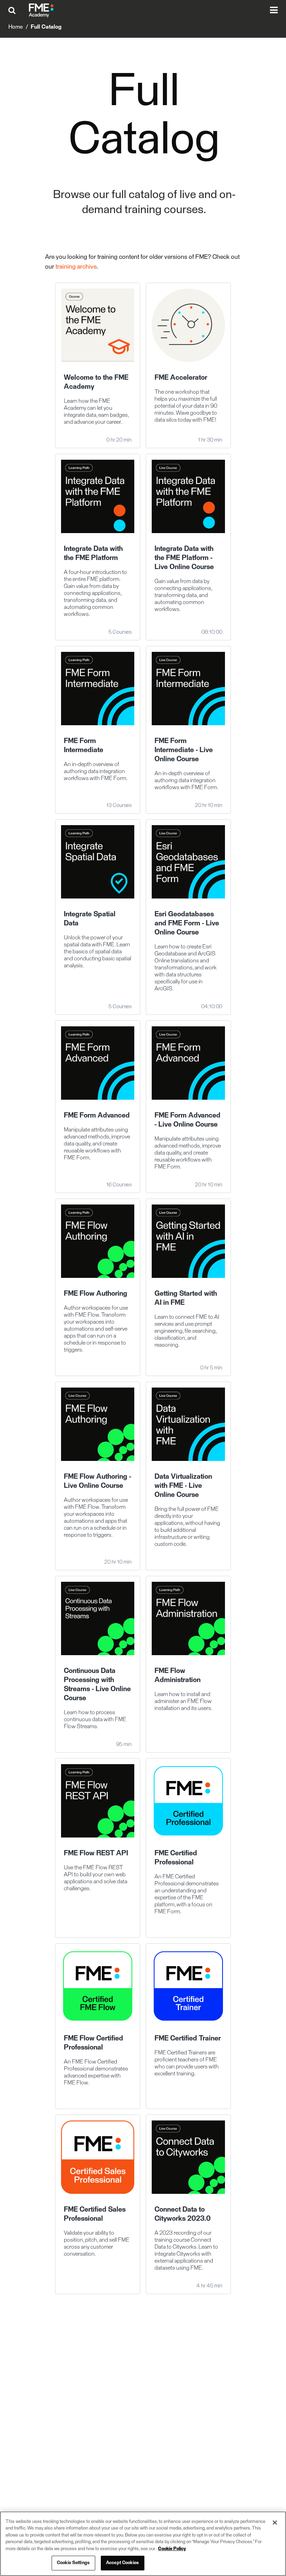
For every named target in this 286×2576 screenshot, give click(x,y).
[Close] (275, 2523)
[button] (14, 10)
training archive (76, 267)
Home (16, 27)
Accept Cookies (122, 2563)
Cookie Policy (172, 2549)
